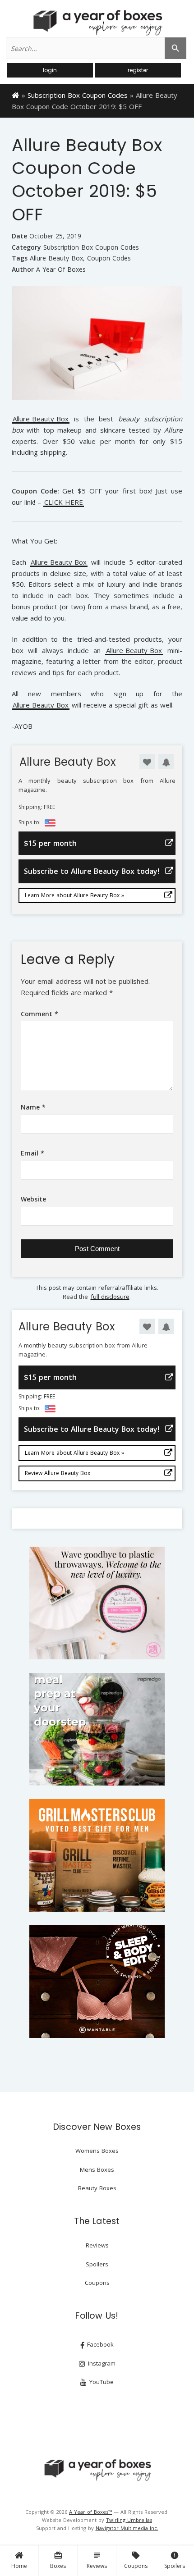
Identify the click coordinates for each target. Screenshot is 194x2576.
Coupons (136, 2560)
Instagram (101, 2363)
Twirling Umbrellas (129, 2520)
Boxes (58, 2560)
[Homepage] (16, 95)
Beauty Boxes (97, 2188)
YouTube (101, 2382)
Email (32, 1153)
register (138, 70)
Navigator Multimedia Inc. (127, 2528)
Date (19, 236)
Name (33, 1107)
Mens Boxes (97, 2170)
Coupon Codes (109, 258)
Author (23, 269)
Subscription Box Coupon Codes (78, 95)
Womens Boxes (97, 2151)
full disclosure (110, 1297)
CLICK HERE (64, 503)
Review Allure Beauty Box (58, 1473)
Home (19, 2566)
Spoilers (175, 2560)
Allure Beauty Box (56, 258)
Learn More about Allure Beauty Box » (74, 895)
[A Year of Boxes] (97, 2470)
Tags (20, 258)
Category (26, 247)
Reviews (97, 2560)
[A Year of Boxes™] (97, 23)
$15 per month (50, 843)
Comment (39, 1014)
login (50, 70)
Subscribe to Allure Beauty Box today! (92, 871)
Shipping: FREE (37, 807)
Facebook (99, 2344)
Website (33, 1199)
